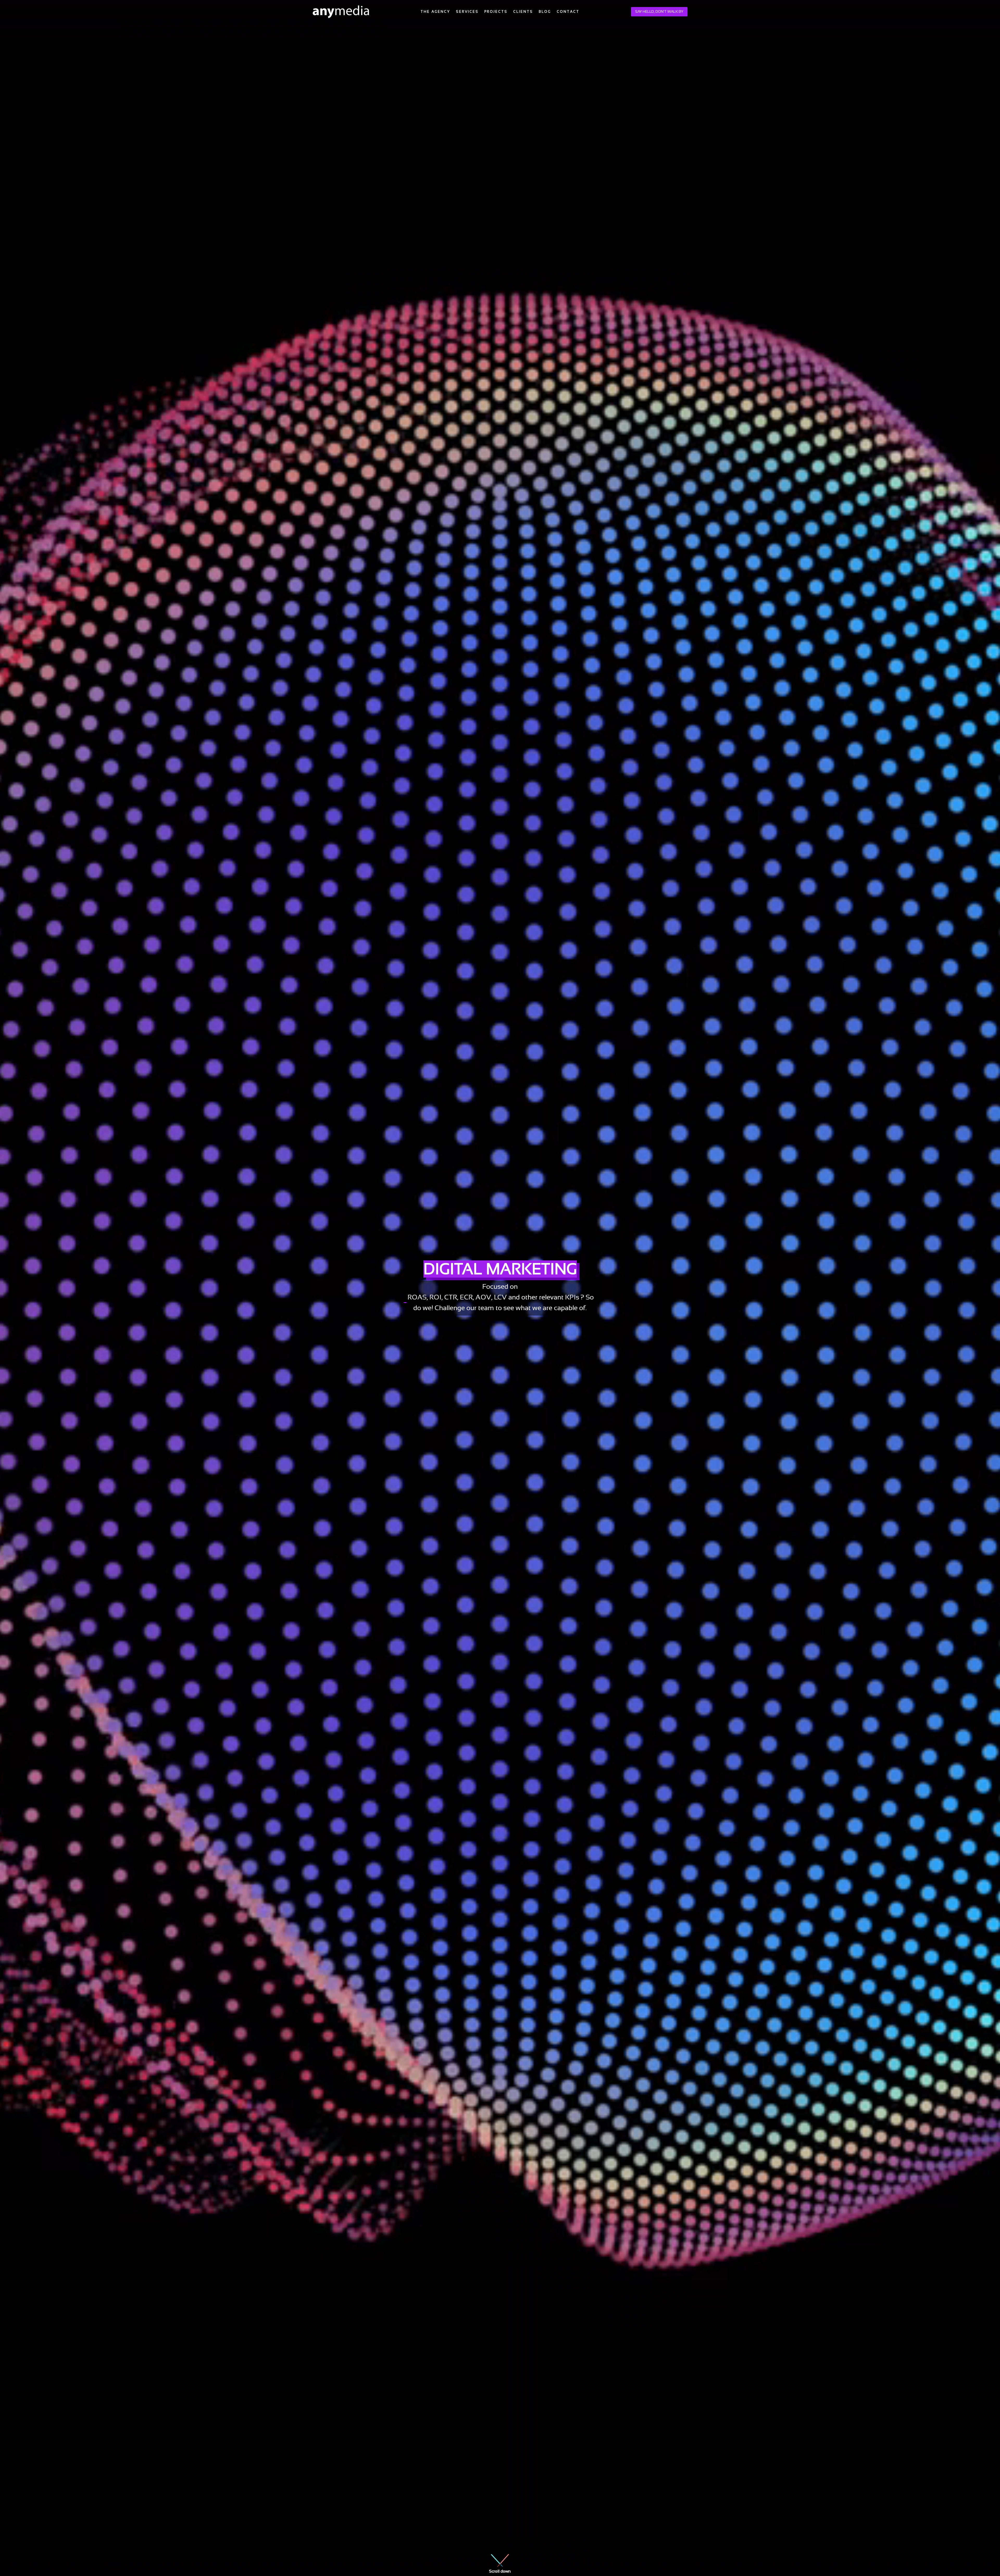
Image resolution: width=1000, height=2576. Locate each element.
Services (467, 12)
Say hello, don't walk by (659, 11)
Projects (496, 12)
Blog (545, 12)
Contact (568, 12)
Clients (523, 12)
